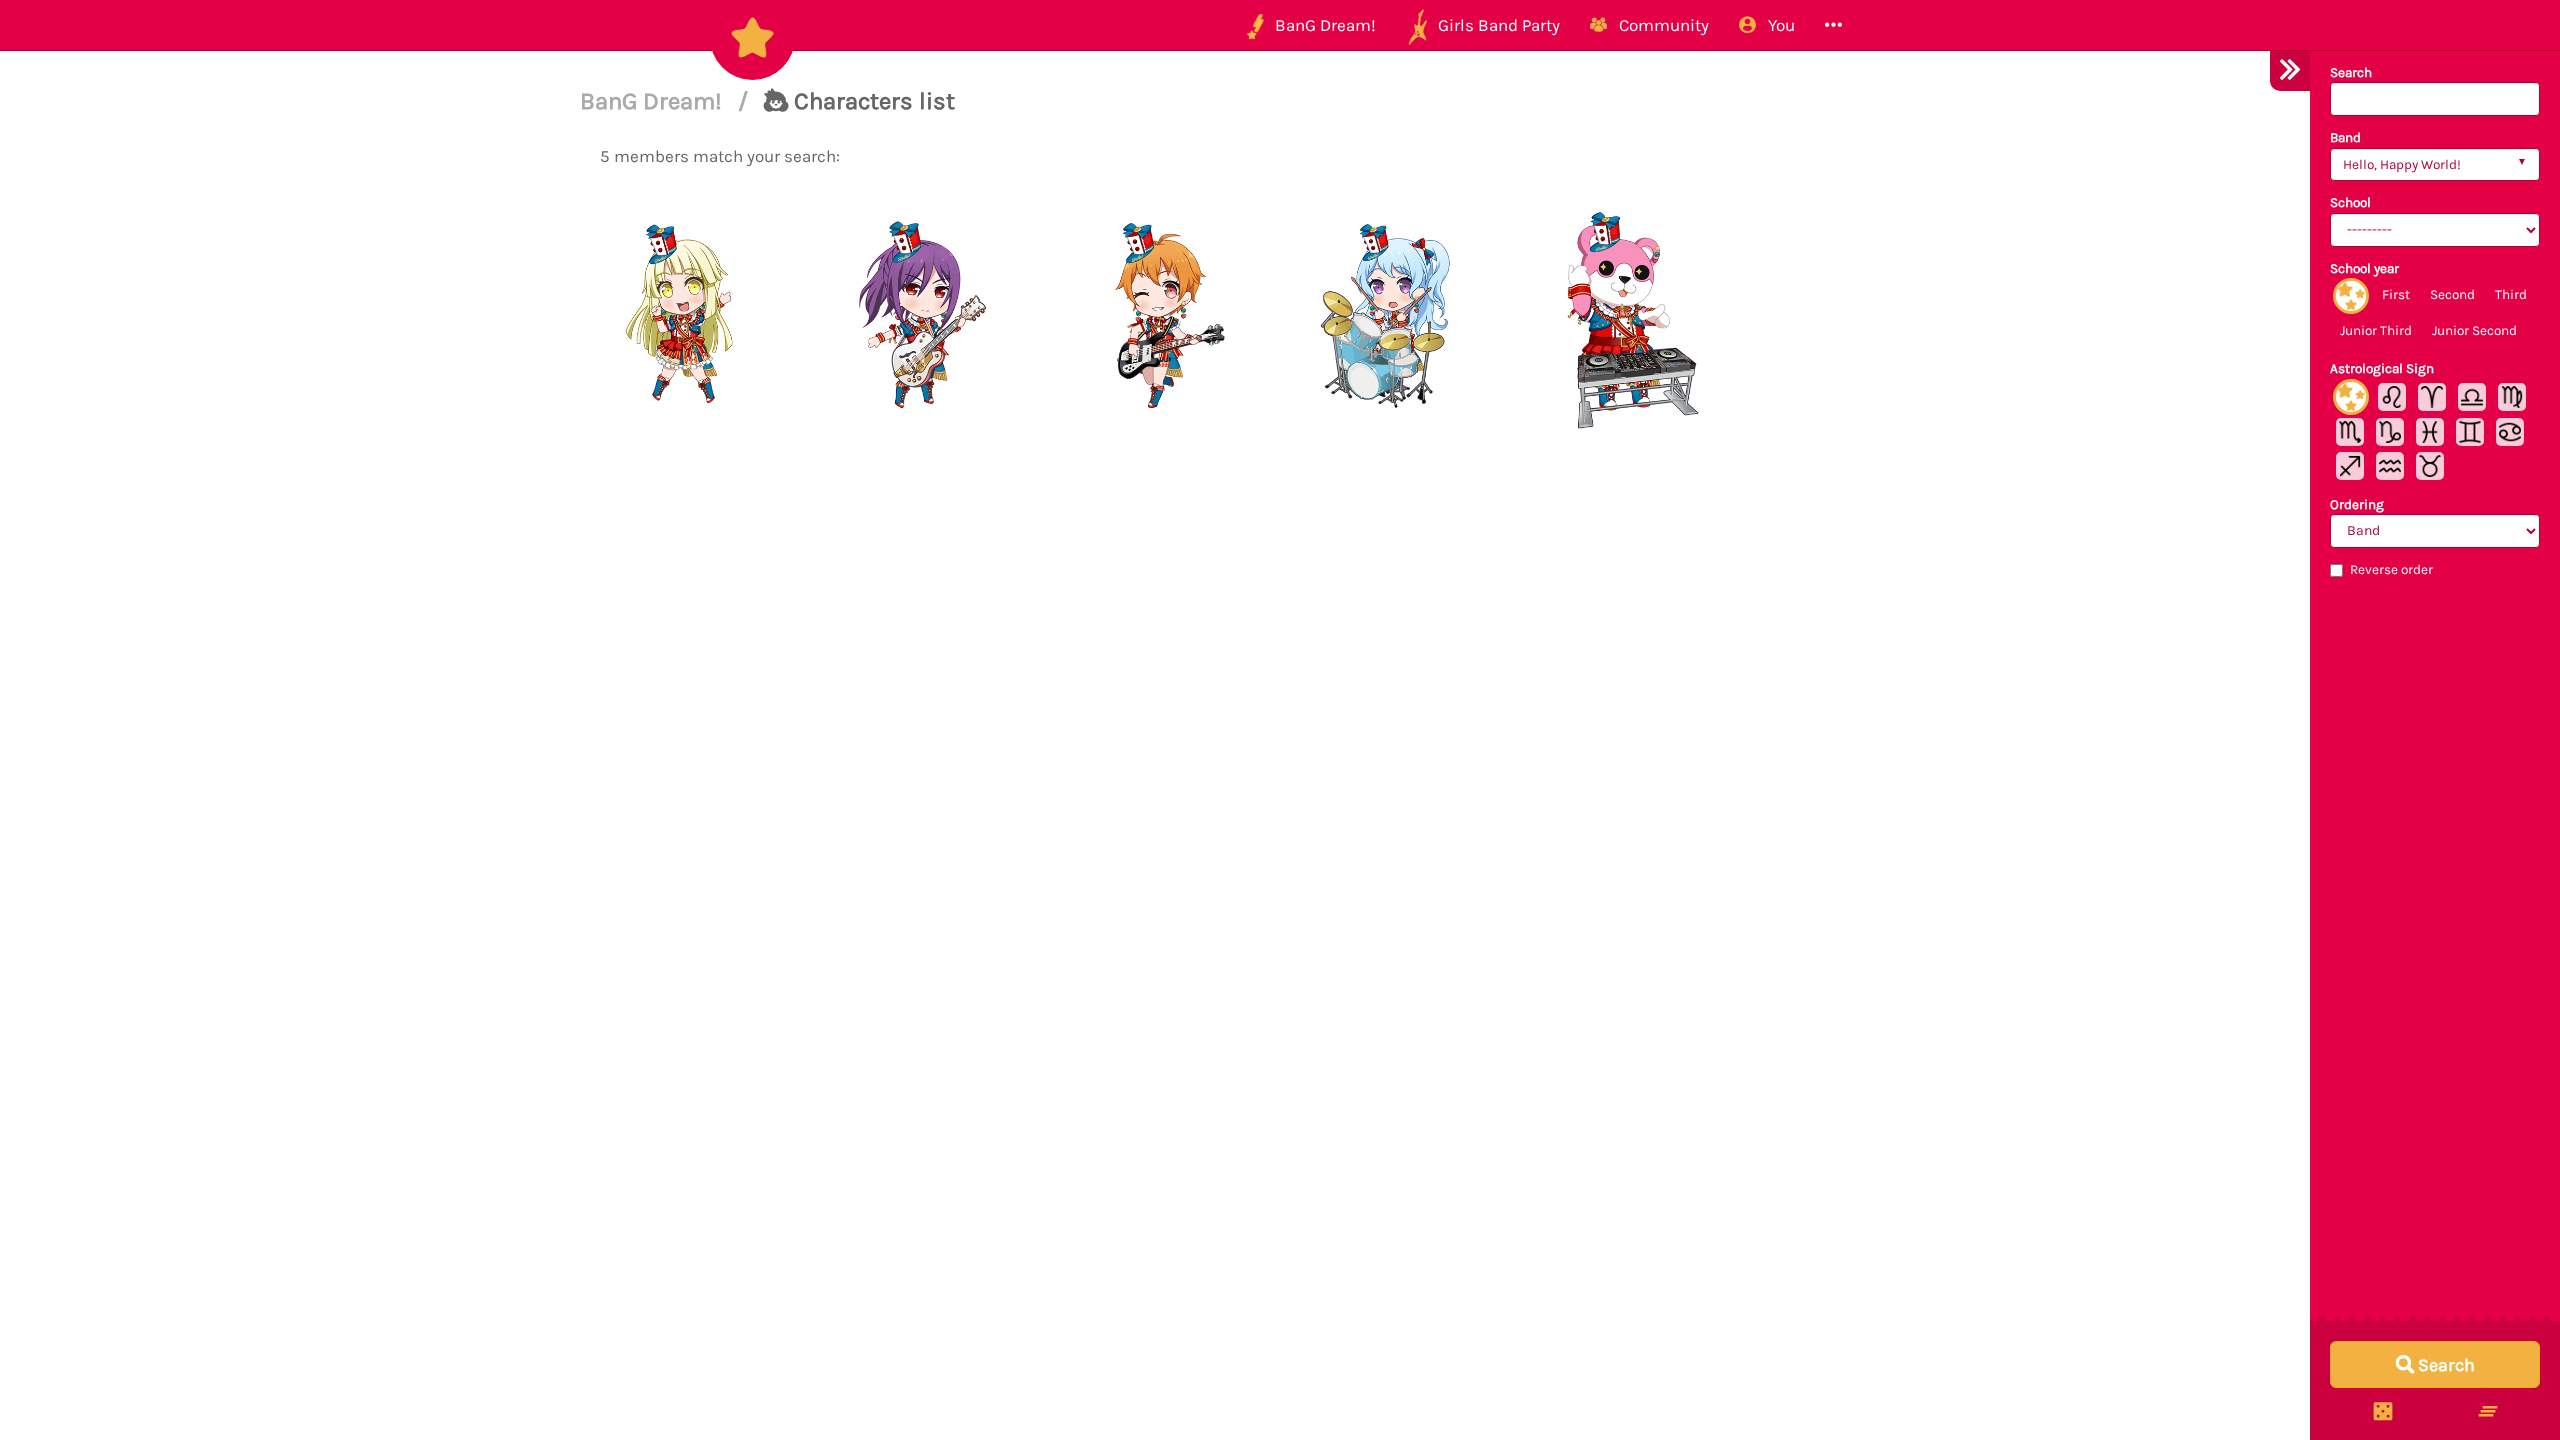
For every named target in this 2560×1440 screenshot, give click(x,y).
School (2350, 202)
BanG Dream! (654, 101)
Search (2351, 72)
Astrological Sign (2382, 368)
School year (2364, 268)
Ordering (2357, 504)
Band (2345, 137)
